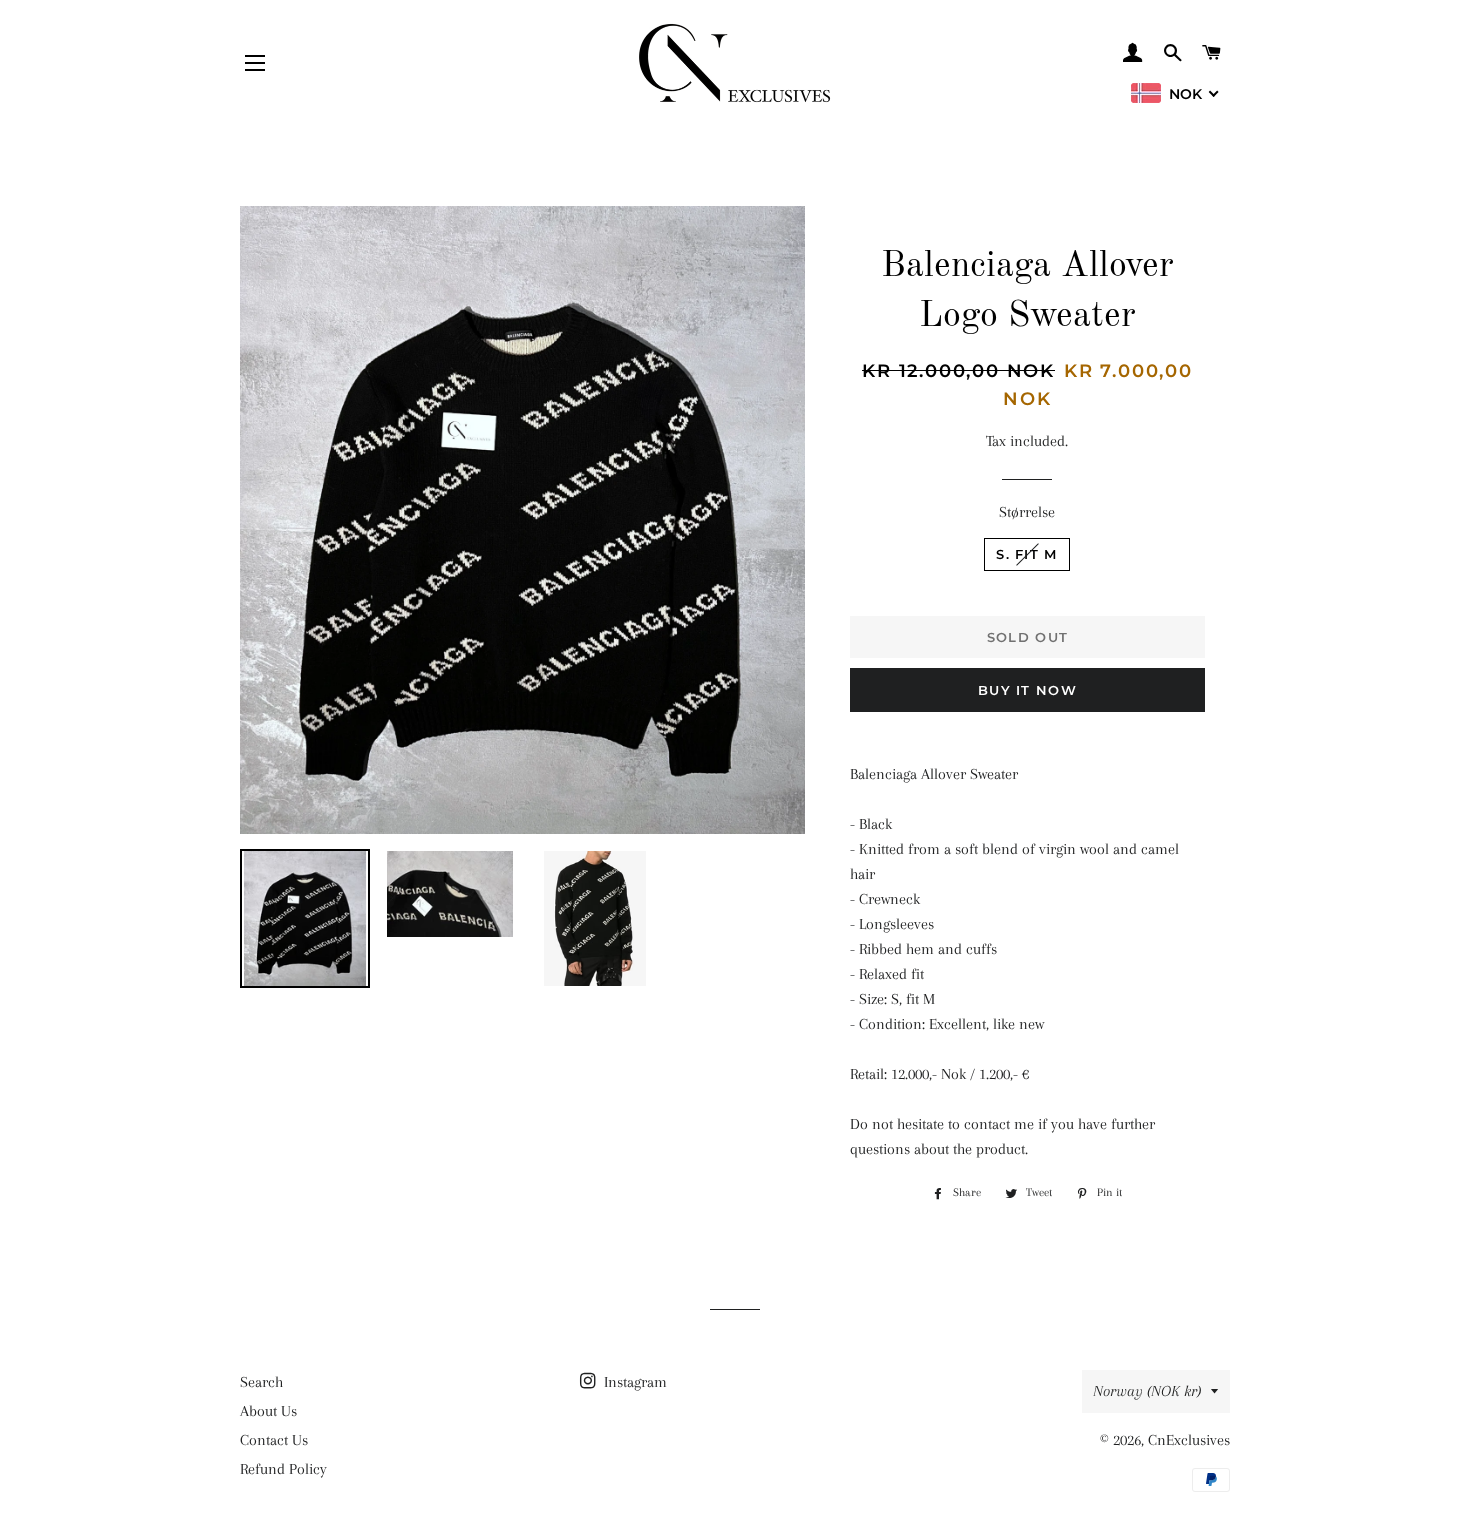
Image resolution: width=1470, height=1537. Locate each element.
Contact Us (274, 1440)
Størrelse (1027, 512)
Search (261, 1382)
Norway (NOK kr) (1147, 1391)
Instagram (633, 1382)
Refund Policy (283, 1469)
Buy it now (1027, 690)
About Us (268, 1411)
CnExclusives (1189, 1440)
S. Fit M (1026, 554)
